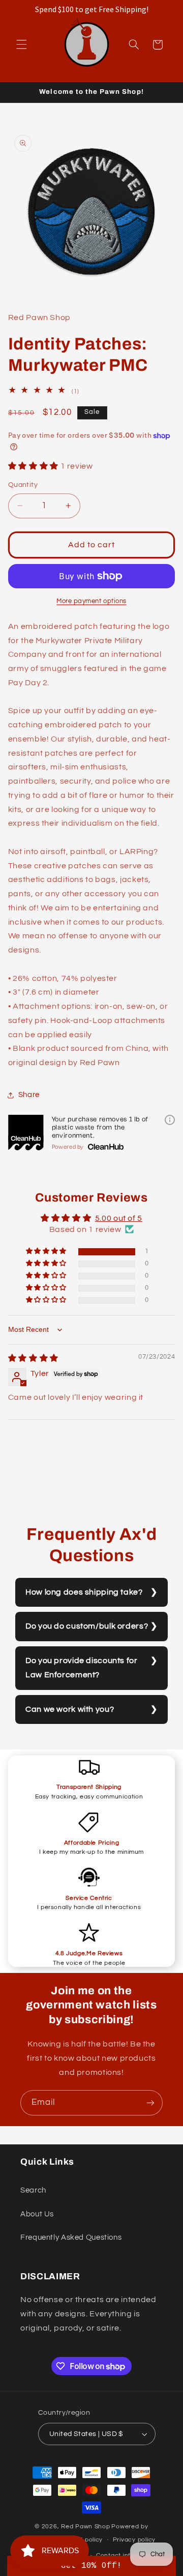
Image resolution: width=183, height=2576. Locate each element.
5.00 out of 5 (119, 1218)
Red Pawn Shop (86, 2527)
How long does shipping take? (84, 1592)
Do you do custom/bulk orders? (87, 1626)
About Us (37, 2214)
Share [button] (29, 1095)
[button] (21, 45)
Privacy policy (134, 2540)
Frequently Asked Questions (71, 2237)
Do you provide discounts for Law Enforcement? (82, 1668)
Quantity (23, 485)
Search (33, 2190)
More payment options (91, 601)
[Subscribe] (150, 2103)
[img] (33, 1358)
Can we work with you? (70, 1709)
